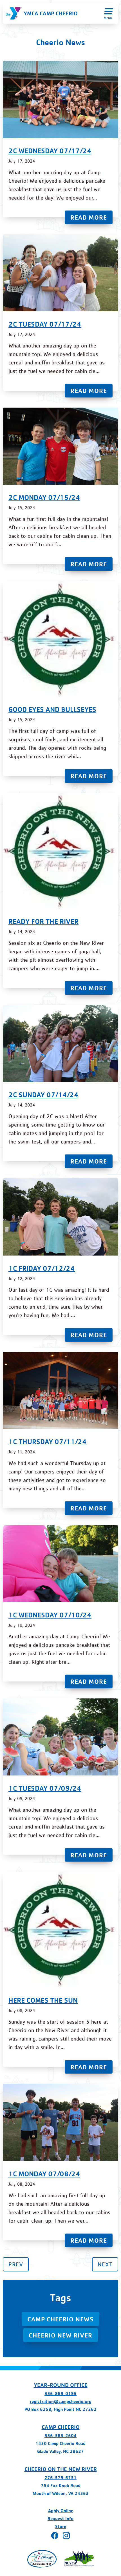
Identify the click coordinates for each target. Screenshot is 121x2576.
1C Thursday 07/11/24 (48, 1442)
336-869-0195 (60, 2394)
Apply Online (61, 2511)
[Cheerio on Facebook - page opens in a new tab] (55, 2535)
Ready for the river (43, 921)
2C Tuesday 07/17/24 (45, 324)
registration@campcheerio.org (61, 2401)
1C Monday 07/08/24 (44, 2174)
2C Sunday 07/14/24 (43, 1095)
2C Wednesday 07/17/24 (50, 151)
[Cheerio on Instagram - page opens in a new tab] (66, 2535)
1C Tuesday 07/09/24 (45, 1788)
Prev (16, 2264)
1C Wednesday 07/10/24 (50, 1615)
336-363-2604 (60, 2436)
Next (105, 2264)
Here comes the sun (43, 2000)
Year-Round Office (61, 2385)
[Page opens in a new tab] (42, 2559)
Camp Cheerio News (60, 2319)
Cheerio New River (60, 2335)
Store (61, 2526)
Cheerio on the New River (61, 2469)
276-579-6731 (60, 2478)
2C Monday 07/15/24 (44, 497)
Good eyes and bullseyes (52, 709)
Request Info (60, 2519)
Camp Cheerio (61, 2427)
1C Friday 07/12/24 (42, 1268)
